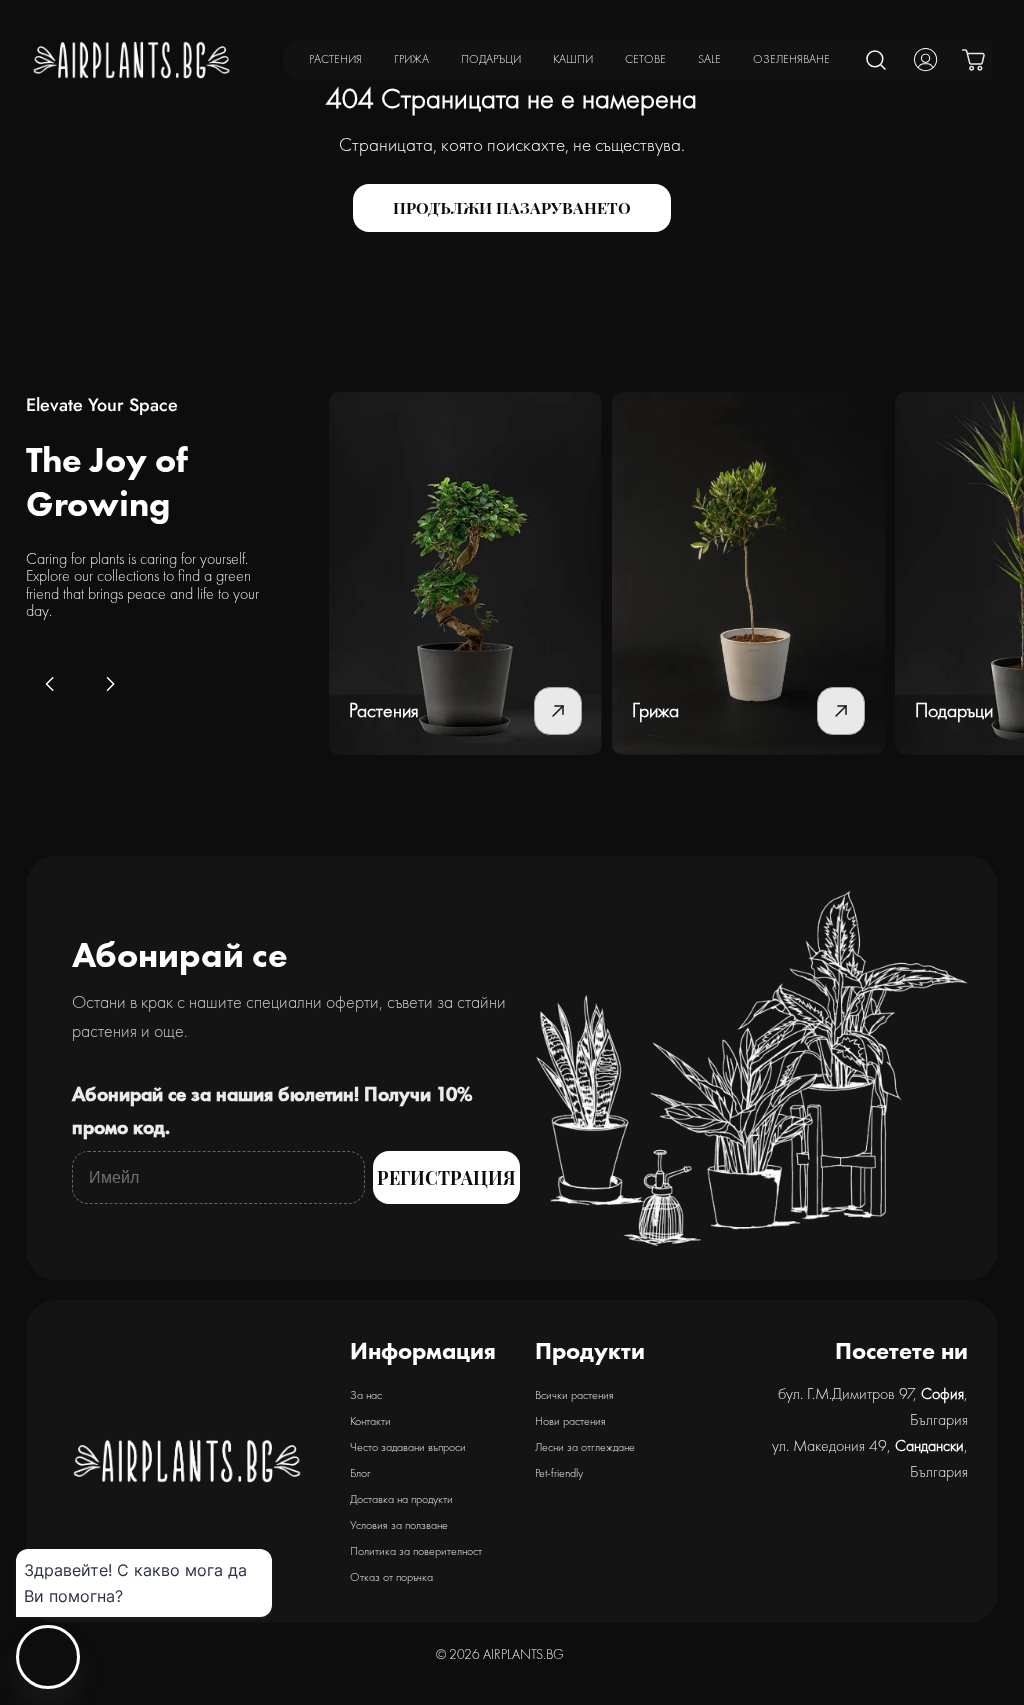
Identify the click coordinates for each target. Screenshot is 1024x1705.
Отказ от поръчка (391, 1577)
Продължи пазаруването (512, 207)
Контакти (370, 1421)
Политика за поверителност (416, 1551)
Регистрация (446, 1178)
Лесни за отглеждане (585, 1447)
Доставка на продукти (401, 1499)
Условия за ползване (399, 1525)
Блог (360, 1473)
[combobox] (877, 60)
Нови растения (570, 1421)
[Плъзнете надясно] (110, 684)
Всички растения (574, 1395)
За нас (366, 1395)
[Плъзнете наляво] (50, 684)
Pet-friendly (559, 1473)
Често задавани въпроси (408, 1447)
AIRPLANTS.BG (523, 1654)
